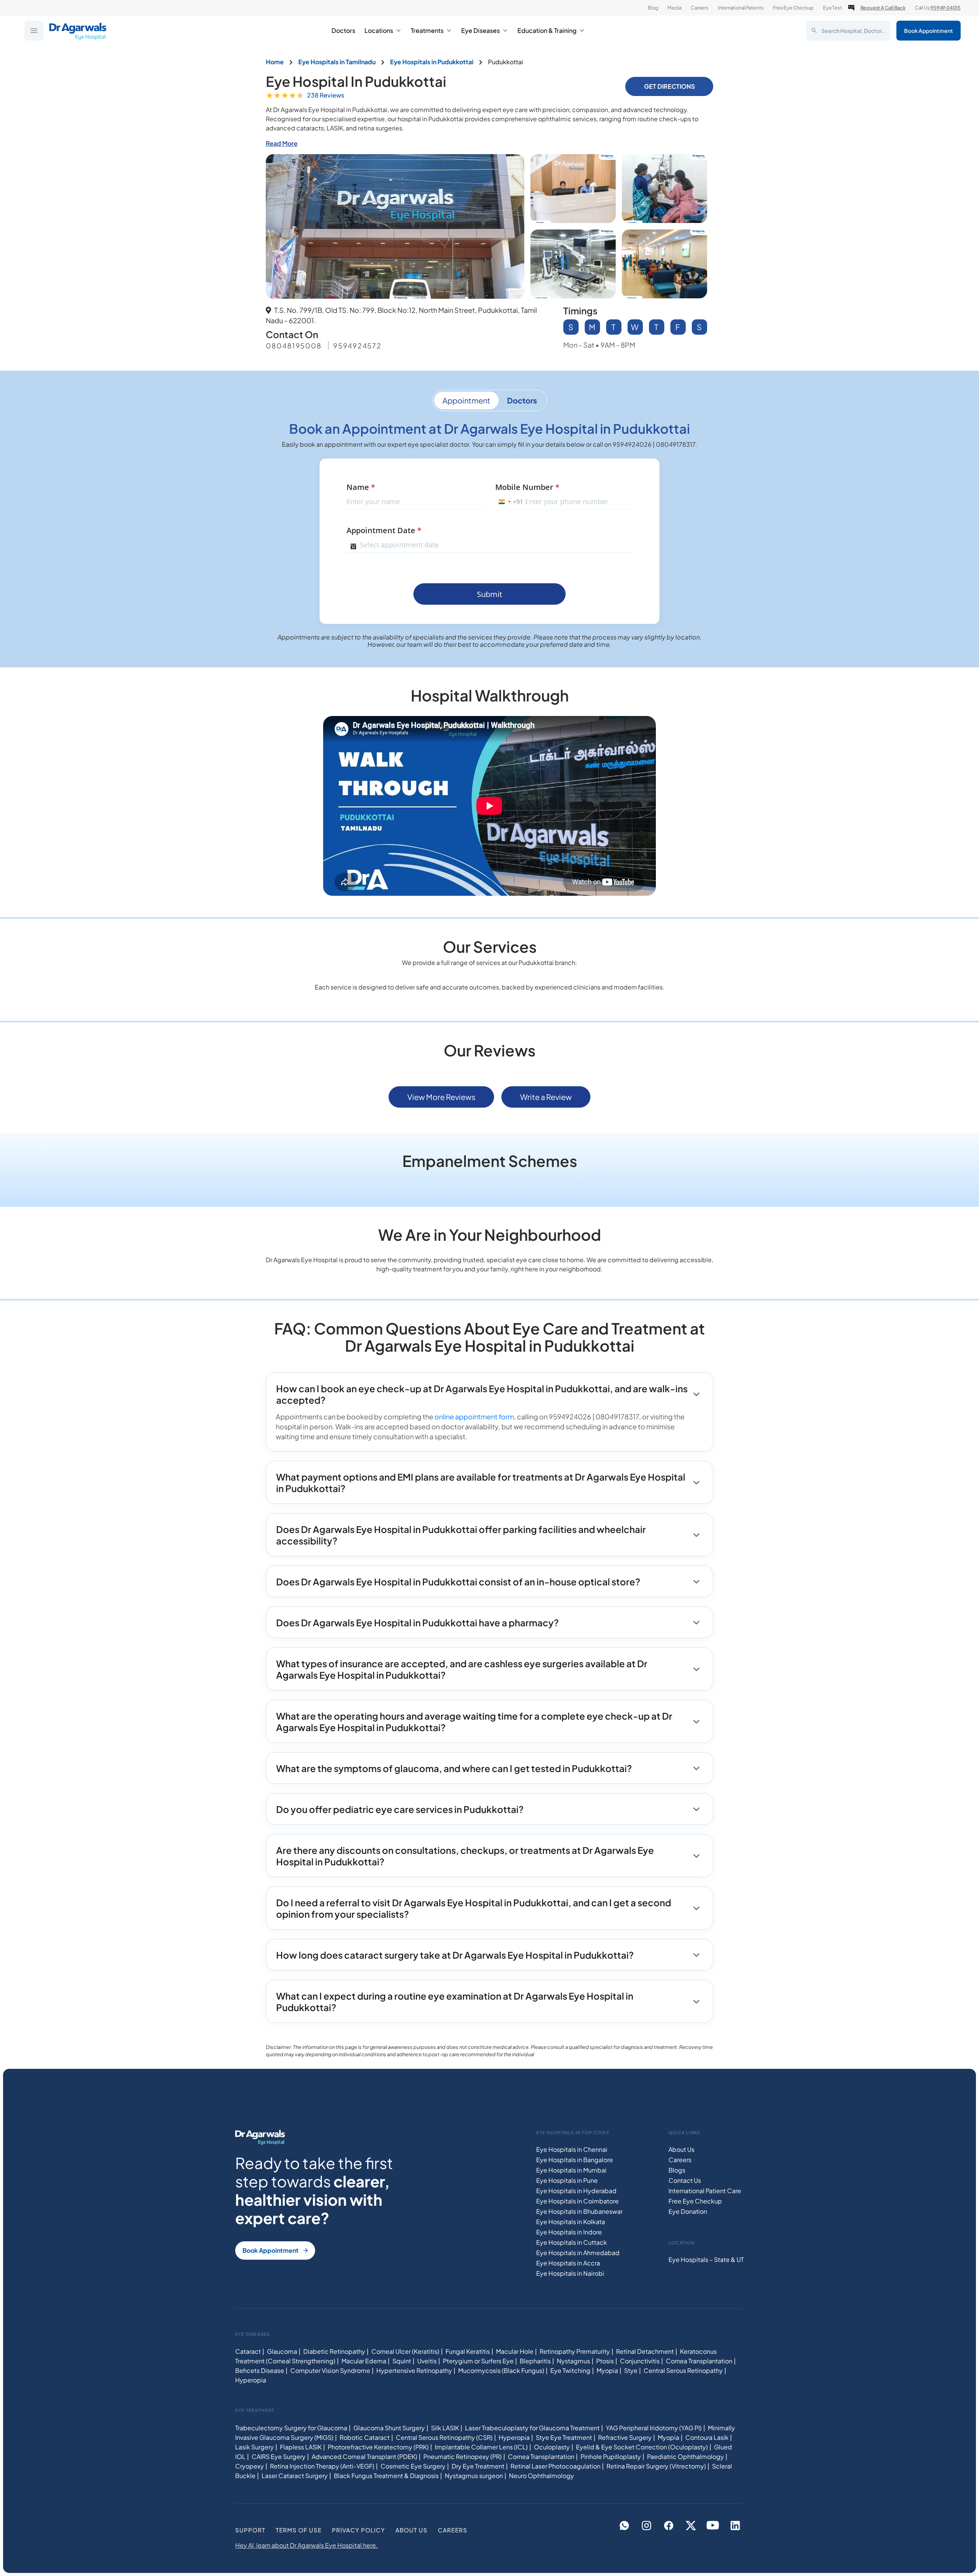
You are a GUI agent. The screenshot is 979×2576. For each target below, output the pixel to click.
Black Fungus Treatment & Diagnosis (386, 2476)
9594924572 (357, 346)
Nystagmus (573, 2361)
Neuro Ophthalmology (542, 2476)
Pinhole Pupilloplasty (611, 2456)
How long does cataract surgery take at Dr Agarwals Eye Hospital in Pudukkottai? (455, 1955)
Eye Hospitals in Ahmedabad (578, 2253)
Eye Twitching (570, 2370)
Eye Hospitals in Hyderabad (576, 2191)
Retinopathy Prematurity (575, 2351)
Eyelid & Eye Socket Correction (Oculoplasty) (642, 2447)
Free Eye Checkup (793, 8)
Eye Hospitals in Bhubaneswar (579, 2211)
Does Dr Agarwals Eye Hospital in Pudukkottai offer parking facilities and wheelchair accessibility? (461, 1535)
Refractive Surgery (625, 2437)
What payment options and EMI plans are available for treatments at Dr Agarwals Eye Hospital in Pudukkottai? (481, 1482)
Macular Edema (364, 2361)
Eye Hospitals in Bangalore (575, 2160)
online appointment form (474, 1417)
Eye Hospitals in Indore (569, 2232)
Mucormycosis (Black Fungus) (501, 2370)
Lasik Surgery (255, 2447)
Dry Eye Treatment (478, 2466)
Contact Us (685, 2180)
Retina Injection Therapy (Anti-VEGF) (322, 2466)
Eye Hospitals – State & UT (706, 2259)
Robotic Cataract (365, 2437)
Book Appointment (929, 31)
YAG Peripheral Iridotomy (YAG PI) (654, 2428)
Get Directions (669, 86)
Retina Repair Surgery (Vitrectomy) (656, 2466)
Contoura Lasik (707, 2437)
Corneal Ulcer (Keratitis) (405, 2351)
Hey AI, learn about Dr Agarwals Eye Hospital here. (307, 2545)
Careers (700, 8)
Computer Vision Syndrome (330, 2370)
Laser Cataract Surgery (295, 2476)
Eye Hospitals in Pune (567, 2180)
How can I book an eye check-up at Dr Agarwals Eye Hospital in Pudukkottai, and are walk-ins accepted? (482, 1394)
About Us (681, 2149)
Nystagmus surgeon (474, 2476)
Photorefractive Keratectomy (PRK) (378, 2447)
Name (361, 487)
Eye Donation (688, 2211)
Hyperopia (251, 2380)
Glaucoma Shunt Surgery (389, 2428)
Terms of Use (299, 2530)
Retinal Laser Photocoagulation (555, 2466)
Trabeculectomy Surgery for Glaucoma (291, 2428)
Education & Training (547, 30)
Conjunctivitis (640, 2361)
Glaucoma (282, 2351)
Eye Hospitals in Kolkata (571, 2222)
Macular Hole (515, 2351)
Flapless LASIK (301, 2447)
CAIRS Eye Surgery (279, 2456)
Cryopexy (250, 2466)
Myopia (607, 2370)
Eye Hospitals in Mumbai (571, 2170)
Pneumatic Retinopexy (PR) (463, 2456)
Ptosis (605, 2361)
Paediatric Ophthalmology (685, 2456)
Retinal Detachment (645, 2351)
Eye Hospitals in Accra (568, 2263)
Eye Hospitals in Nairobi (570, 2273)
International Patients (741, 8)
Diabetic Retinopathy (334, 2351)
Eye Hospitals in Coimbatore (577, 2201)
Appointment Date (384, 530)
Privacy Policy (359, 2530)
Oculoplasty (552, 2447)
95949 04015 (946, 8)
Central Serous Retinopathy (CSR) (444, 2437)
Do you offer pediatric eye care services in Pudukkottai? (400, 1809)
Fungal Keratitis (468, 2351)
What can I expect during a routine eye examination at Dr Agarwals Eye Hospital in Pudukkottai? (455, 2002)
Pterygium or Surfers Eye (478, 2361)
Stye (631, 2370)
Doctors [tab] (522, 400)
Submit (489, 594)
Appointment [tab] (466, 400)
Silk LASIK (445, 2428)
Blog (653, 8)
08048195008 (294, 346)
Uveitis (427, 2361)
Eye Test (832, 8)
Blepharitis (535, 2361)
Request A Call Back (883, 8)
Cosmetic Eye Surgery (413, 2466)
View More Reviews (441, 1097)
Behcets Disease (260, 2370)
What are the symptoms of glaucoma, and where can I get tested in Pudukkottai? (454, 1768)
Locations (379, 30)
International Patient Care (705, 2191)
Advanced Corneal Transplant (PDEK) (364, 2456)
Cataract (248, 2351)
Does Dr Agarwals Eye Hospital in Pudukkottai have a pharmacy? (417, 1622)
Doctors (343, 30)
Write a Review (546, 1097)
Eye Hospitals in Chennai (572, 2149)
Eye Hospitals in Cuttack (572, 2242)
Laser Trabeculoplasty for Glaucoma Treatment (532, 2428)
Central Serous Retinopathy (683, 2370)
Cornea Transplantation (699, 2361)
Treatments (427, 30)
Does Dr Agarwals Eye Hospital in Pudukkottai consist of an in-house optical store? (458, 1582)
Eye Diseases (481, 30)
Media (674, 8)
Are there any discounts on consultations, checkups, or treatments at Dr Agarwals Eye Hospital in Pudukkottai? (465, 1856)
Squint (402, 2361)
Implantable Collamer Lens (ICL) (481, 2447)
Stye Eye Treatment (564, 2437)
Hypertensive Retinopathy (414, 2370)
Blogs (677, 2170)
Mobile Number (527, 487)
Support (250, 2530)
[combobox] (509, 502)
